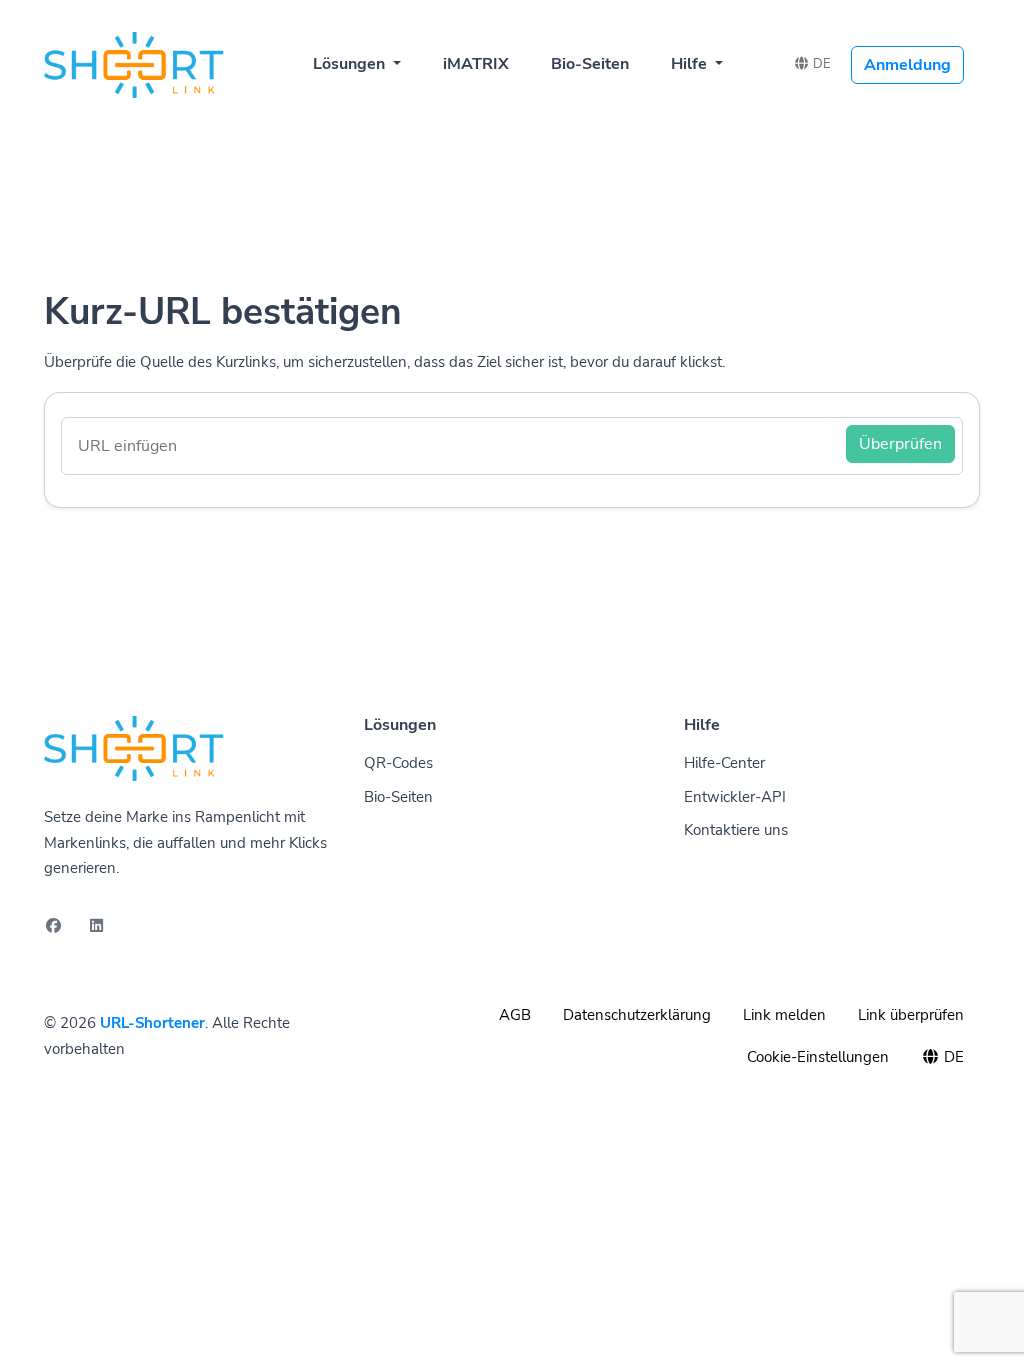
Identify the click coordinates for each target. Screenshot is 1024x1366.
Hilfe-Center (724, 763)
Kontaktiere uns (736, 830)
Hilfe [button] (691, 64)
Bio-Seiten (590, 64)
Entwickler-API (735, 797)
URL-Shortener (152, 1023)
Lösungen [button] (351, 64)
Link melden (784, 1015)
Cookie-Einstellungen (818, 1057)
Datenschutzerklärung (637, 1015)
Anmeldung (907, 65)
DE (820, 64)
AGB (515, 1015)
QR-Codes (398, 763)
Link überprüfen (911, 1015)
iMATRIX (476, 64)
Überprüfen (900, 444)
